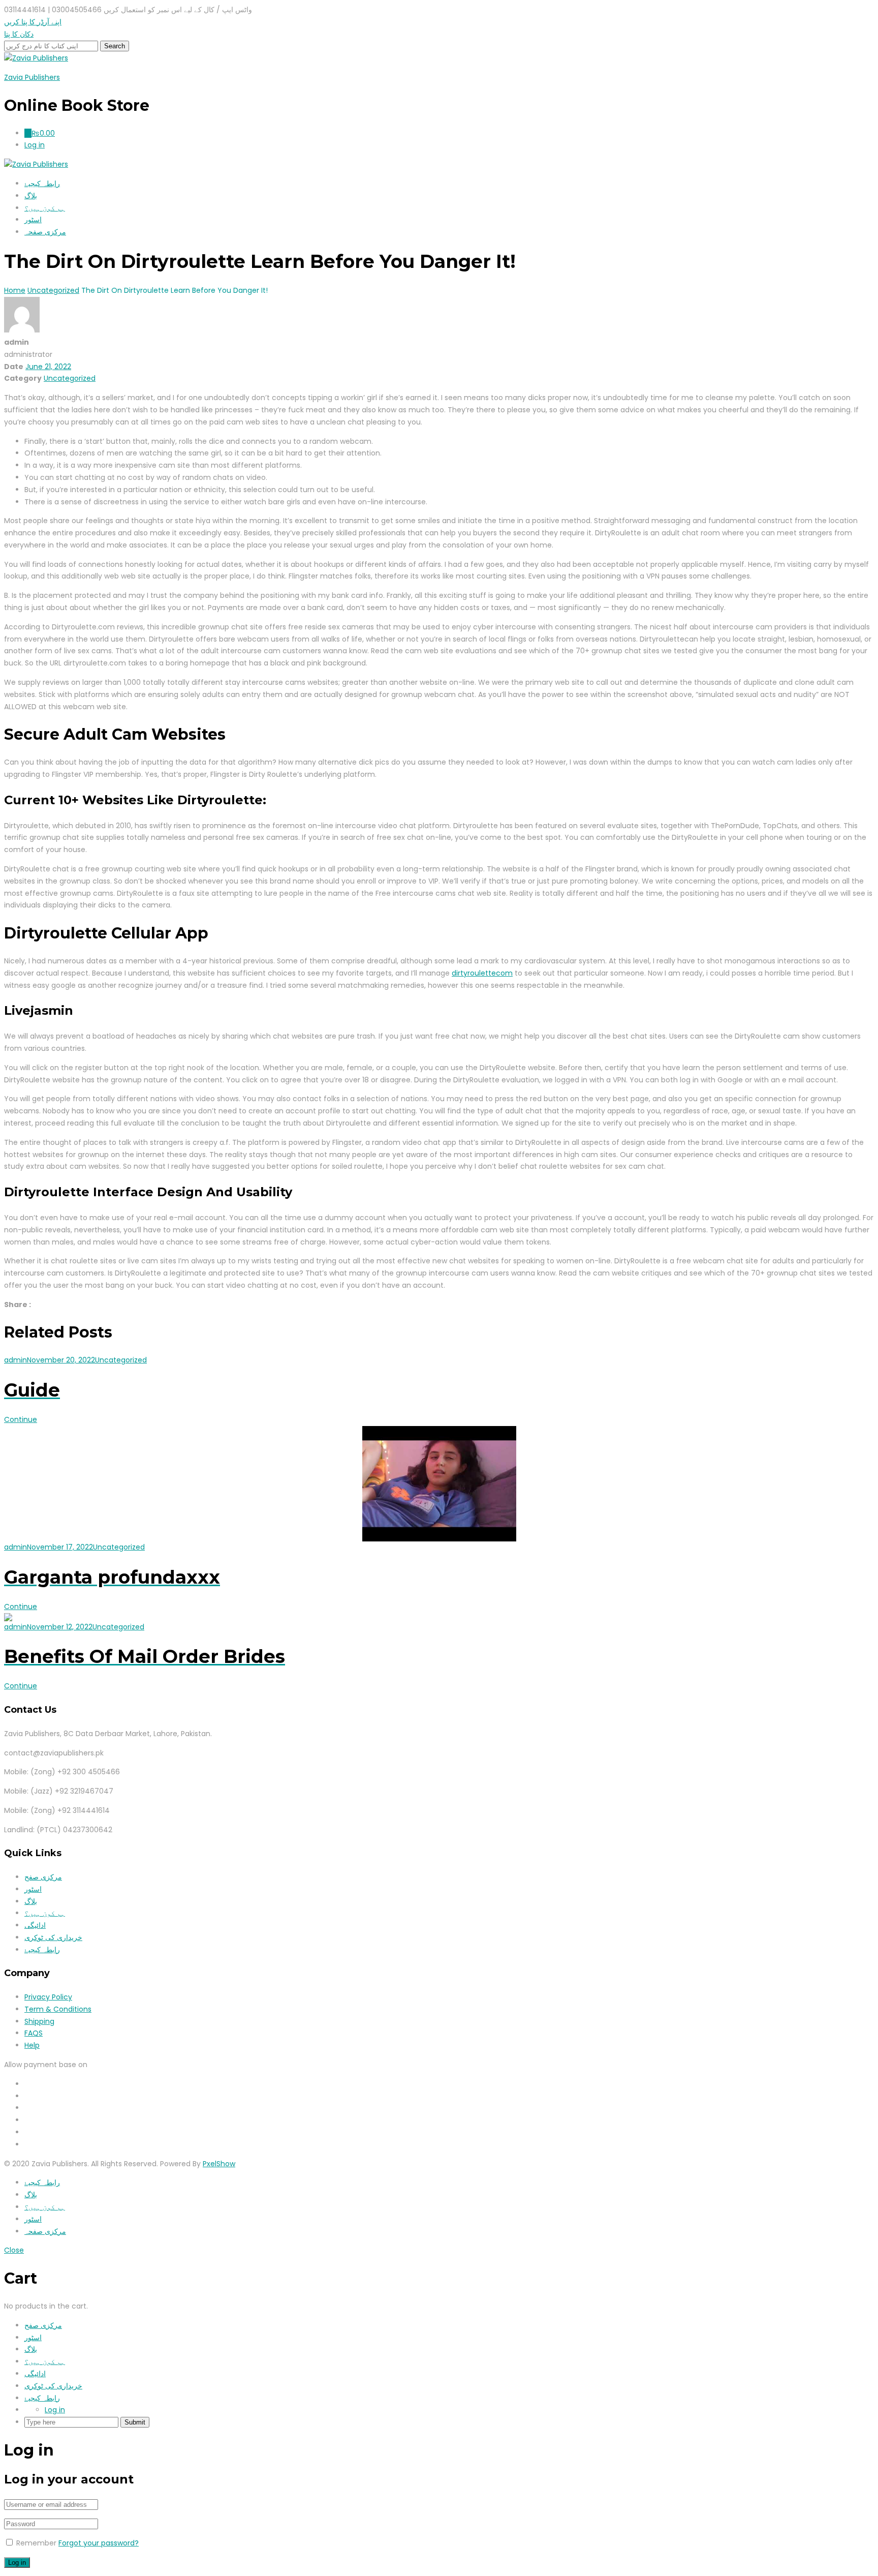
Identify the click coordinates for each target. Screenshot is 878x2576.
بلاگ (31, 196)
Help (32, 2045)
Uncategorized (70, 378)
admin (15, 1360)
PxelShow (219, 2164)
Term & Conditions (58, 2009)
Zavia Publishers (32, 77)
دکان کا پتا (19, 34)
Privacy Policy (48, 1997)
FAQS (34, 2033)
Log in (55, 2410)
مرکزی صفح (43, 1877)
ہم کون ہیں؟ (45, 208)
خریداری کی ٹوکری (53, 1937)
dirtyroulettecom (482, 973)
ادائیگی (35, 1925)
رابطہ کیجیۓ (42, 184)
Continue (21, 1419)
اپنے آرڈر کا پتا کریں (33, 22)
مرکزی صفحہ (45, 232)
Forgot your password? (99, 2543)
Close (14, 2250)
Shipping (39, 2021)
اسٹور (33, 220)
